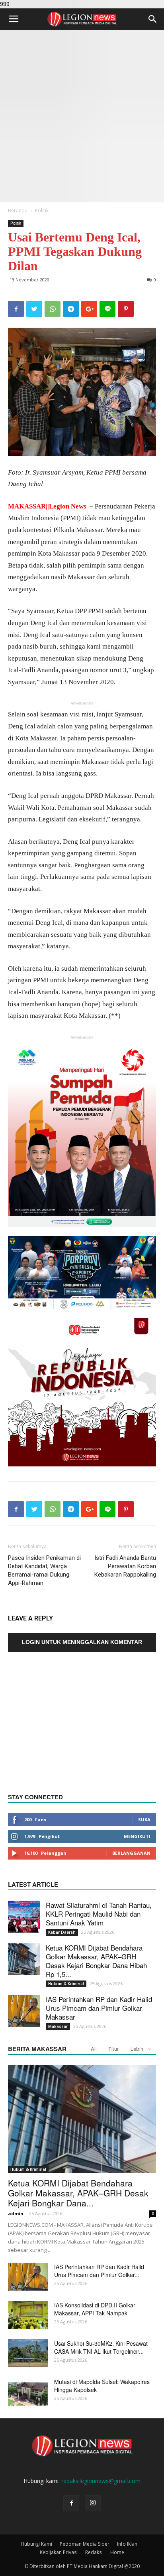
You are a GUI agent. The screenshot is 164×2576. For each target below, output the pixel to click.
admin (16, 2213)
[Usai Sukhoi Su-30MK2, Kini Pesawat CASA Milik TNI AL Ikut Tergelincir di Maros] (28, 2353)
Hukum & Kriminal (66, 1984)
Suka (144, 1819)
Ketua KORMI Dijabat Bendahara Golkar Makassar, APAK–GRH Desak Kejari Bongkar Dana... (78, 2193)
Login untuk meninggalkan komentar (82, 1642)
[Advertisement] (82, 116)
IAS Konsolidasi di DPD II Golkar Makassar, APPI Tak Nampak (95, 2309)
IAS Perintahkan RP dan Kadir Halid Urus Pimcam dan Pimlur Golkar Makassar (99, 2008)
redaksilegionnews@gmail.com (101, 2481)
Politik (42, 211)
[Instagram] (93, 2503)
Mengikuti (137, 1836)
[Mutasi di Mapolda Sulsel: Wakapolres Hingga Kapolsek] (28, 2392)
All (94, 2049)
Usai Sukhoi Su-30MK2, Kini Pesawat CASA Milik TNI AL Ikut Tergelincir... (101, 2347)
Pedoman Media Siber (85, 2544)
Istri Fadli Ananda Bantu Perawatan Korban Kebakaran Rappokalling (125, 1566)
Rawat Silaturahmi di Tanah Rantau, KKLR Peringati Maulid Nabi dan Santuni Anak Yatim (99, 1914)
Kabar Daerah (62, 1932)
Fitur (114, 2049)
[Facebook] (71, 2503)
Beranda (18, 211)
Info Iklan (127, 2544)
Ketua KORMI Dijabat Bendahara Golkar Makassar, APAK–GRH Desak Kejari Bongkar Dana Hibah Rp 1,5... (96, 1961)
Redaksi (94, 2552)
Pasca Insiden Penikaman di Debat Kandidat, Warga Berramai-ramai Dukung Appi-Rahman (44, 1570)
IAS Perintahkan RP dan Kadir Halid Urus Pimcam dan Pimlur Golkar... (99, 2271)
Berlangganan (131, 1853)
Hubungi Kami (36, 2544)
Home (117, 2552)
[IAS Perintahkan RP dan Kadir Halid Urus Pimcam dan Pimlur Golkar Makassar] (24, 2011)
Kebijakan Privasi (59, 2552)
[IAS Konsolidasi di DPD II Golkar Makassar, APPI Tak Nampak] (28, 2315)
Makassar (58, 2026)
